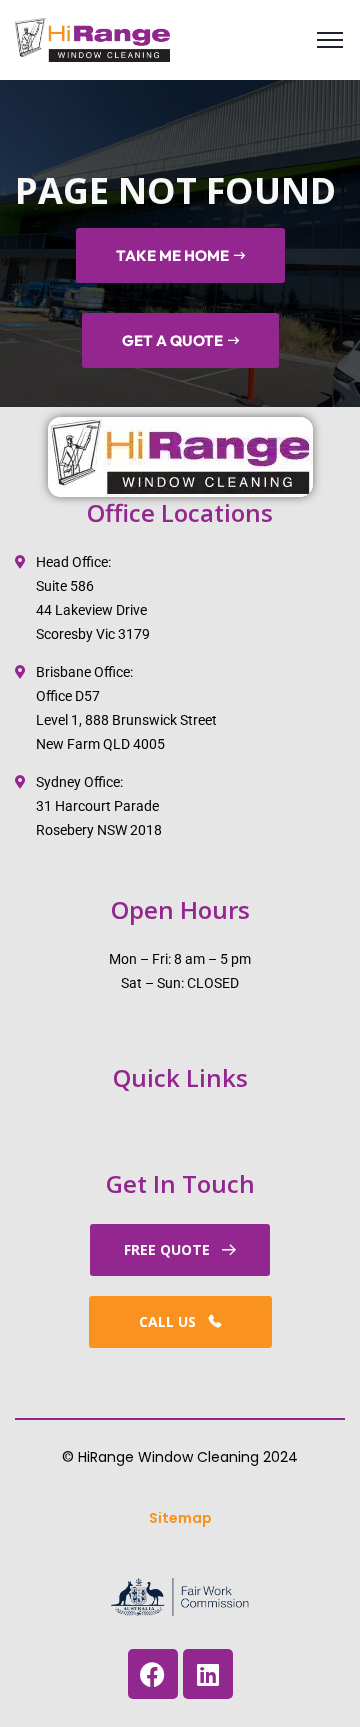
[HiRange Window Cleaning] (92, 40)
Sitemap (180, 1518)
